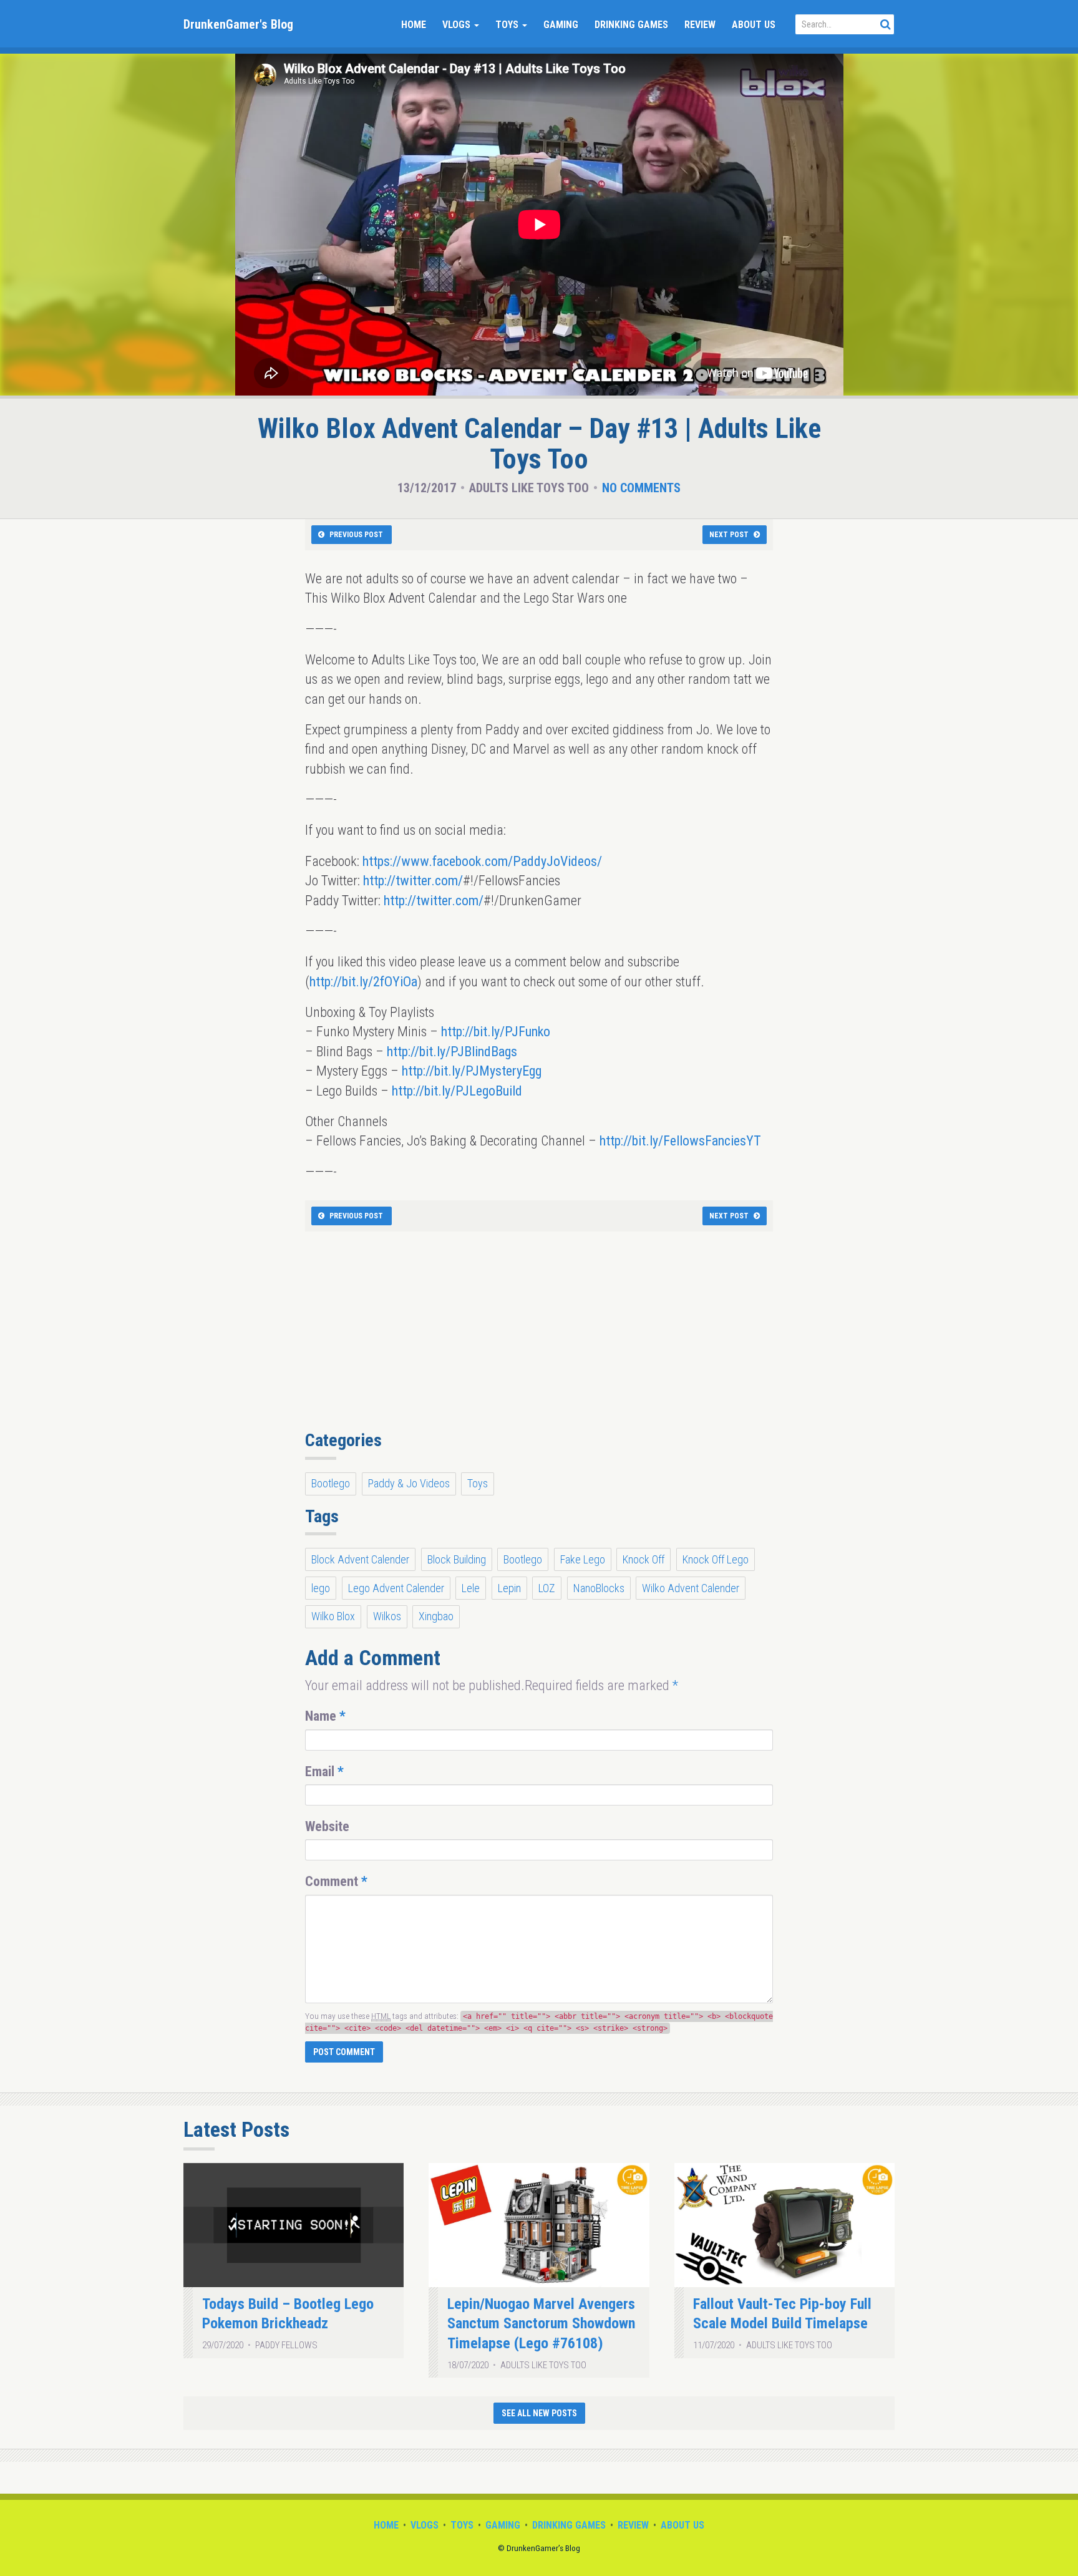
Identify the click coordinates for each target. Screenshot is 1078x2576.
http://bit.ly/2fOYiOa (363, 982)
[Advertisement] (539, 1338)
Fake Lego (583, 1559)
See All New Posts (539, 2413)
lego (321, 1588)
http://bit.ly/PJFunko (496, 1032)
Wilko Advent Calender (691, 1588)
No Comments (641, 488)
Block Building (457, 1559)
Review (700, 25)
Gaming (561, 25)
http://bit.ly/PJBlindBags (452, 1052)
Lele (471, 1588)
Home (414, 25)
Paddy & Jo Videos (409, 1483)
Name (325, 1716)
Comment (336, 1881)
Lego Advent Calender (396, 1588)
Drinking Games (631, 25)
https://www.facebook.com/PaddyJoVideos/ (482, 861)
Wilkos (387, 1616)
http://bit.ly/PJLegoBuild (457, 1091)
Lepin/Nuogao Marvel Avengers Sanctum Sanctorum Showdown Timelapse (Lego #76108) (541, 2324)
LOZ (547, 1588)
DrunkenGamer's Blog (238, 24)
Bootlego (331, 1483)
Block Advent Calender (360, 1559)
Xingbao (436, 1616)
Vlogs (458, 25)
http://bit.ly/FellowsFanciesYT (680, 1141)
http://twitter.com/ (413, 881)
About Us (754, 25)
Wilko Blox (333, 1616)
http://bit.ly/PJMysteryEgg (472, 1071)
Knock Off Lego (716, 1559)
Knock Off (643, 1559)
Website (327, 1826)
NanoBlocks (599, 1588)
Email (324, 1772)
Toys (508, 25)
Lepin (509, 1588)
